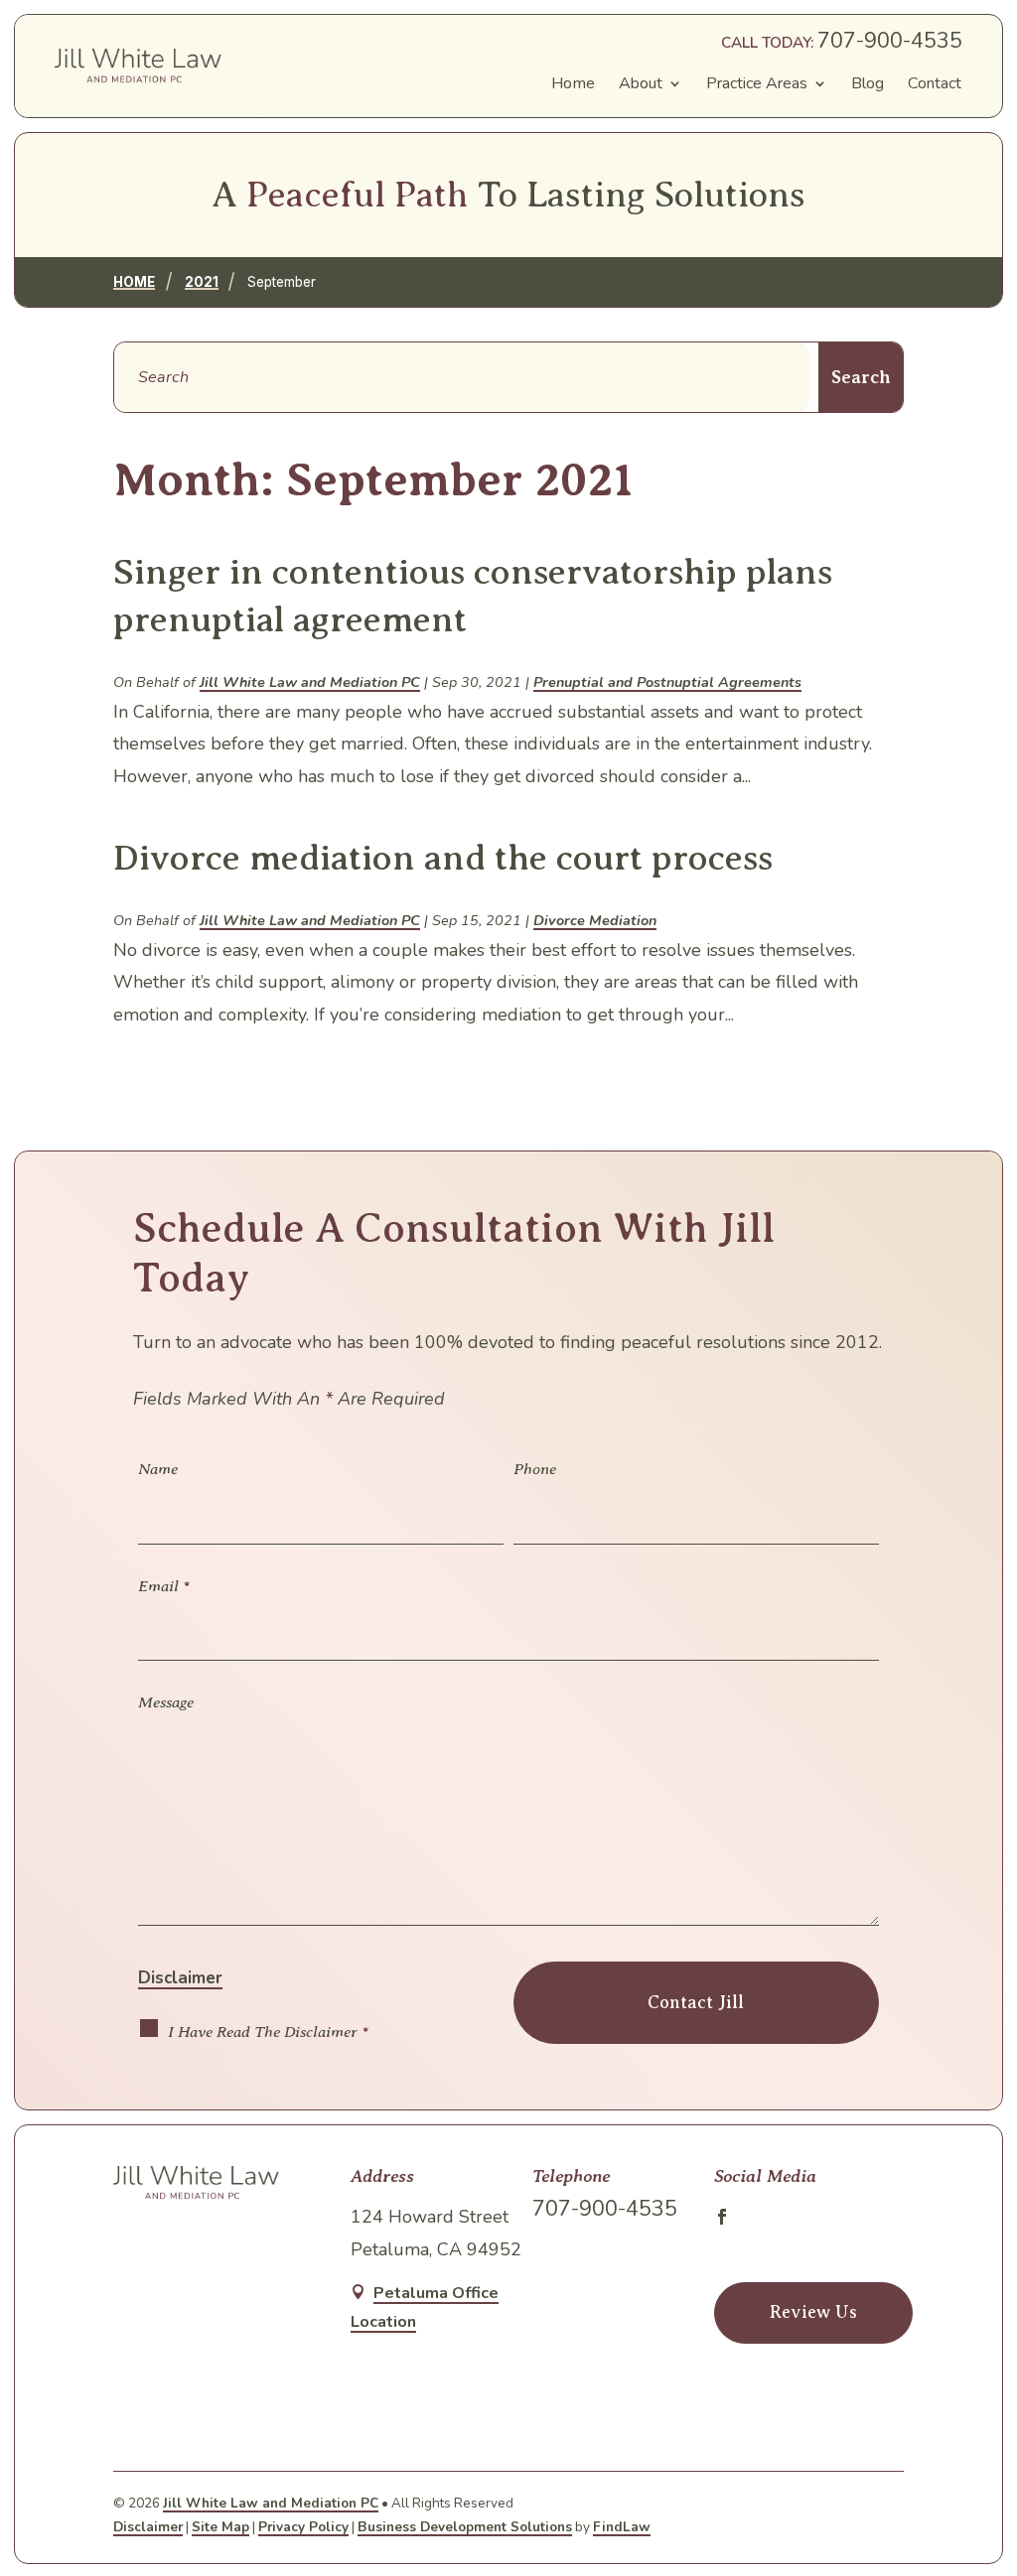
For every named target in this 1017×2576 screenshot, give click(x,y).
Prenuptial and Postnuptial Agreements (667, 682)
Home (573, 83)
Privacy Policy (303, 2527)
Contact (935, 83)
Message (166, 1702)
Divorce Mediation (595, 920)
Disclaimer (180, 1978)
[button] (987, 2422)
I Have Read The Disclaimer (268, 2032)
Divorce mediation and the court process (443, 858)
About (641, 83)
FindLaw (622, 2527)
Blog (868, 83)
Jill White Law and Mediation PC (310, 682)
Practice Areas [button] (757, 83)
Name (158, 1469)
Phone (535, 1469)
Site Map (220, 2527)
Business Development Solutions (465, 2527)
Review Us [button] (813, 2312)
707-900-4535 (890, 41)
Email (164, 1586)
